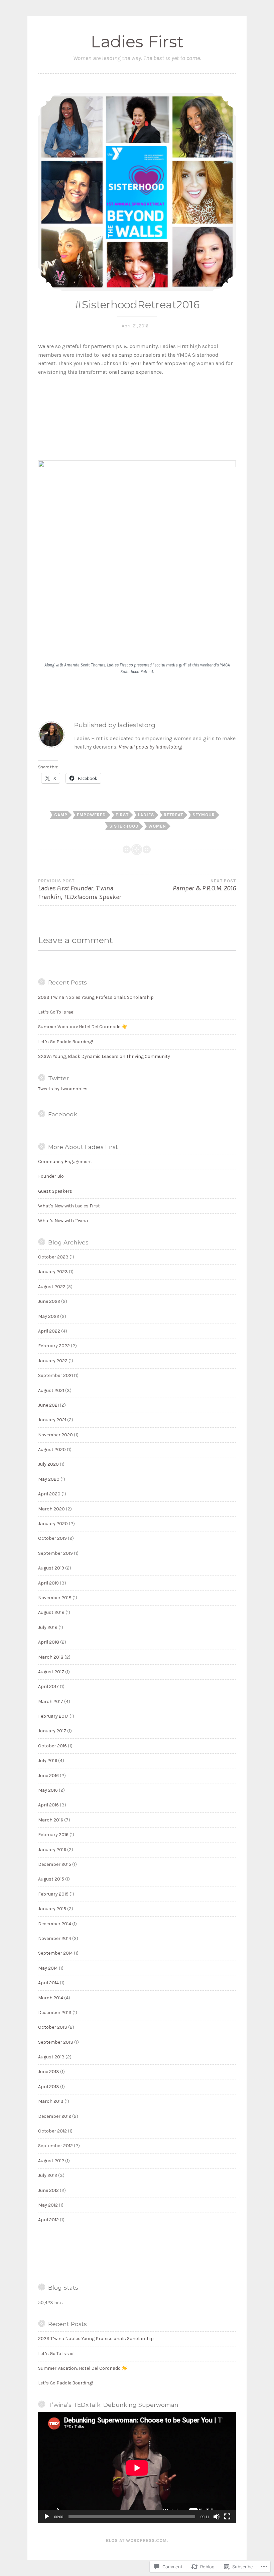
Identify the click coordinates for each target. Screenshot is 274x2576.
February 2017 (53, 1716)
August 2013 (51, 2057)
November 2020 (55, 1435)
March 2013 (51, 2101)
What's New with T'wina (63, 1221)
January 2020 (53, 1524)
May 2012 (48, 2205)
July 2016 (48, 1761)
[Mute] (217, 2517)
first (122, 815)
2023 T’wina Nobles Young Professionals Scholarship (96, 997)
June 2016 (48, 1776)
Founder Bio (51, 1176)
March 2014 (51, 1998)
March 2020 (51, 1509)
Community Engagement (65, 1162)
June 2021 (48, 1405)
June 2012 (48, 2190)
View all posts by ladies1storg (150, 747)
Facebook (63, 1114)
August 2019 (51, 1568)
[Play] (47, 2517)
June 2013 (49, 2072)
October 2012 (52, 2131)
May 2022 (49, 1316)
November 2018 (55, 1598)
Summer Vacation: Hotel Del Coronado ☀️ (83, 1027)
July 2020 (48, 1464)
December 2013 (55, 2013)
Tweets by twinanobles (63, 1089)
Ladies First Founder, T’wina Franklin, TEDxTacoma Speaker (80, 890)
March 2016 (51, 1820)
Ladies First (137, 42)
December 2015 (55, 1864)
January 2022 (53, 1361)
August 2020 (52, 1450)
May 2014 (48, 1968)
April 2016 (48, 1805)
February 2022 (54, 1346)
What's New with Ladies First (69, 1206)
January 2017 (52, 1731)
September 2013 (56, 2042)
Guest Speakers (55, 1191)
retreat (173, 815)
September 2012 (55, 2146)
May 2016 (48, 1790)
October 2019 (52, 1538)
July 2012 (48, 2175)
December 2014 (55, 1924)
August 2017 (51, 1672)
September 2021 (55, 1375)
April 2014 (48, 1983)
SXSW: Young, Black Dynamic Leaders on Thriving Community (104, 1056)
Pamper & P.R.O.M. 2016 (204, 885)
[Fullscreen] (227, 2517)
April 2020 (49, 1494)
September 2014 (55, 1953)
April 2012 (48, 2220)
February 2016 (53, 1835)
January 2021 (52, 1420)
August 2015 (51, 1879)
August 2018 (51, 1612)
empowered (91, 815)
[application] (137, 2468)
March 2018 (51, 1657)
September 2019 (55, 1553)
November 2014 (55, 1938)
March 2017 (51, 1701)
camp (61, 815)
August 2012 (51, 2161)
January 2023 (53, 1272)
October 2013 (53, 2027)
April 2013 (49, 2087)
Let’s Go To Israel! (57, 1012)
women (157, 826)
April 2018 (49, 1642)
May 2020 (49, 1479)
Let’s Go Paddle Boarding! (65, 1042)
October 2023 (53, 1257)
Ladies (146, 815)
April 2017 (48, 1686)
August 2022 (52, 1287)
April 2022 (49, 1331)
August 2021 (51, 1390)
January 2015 (52, 1909)
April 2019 (48, 1583)
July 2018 (48, 1627)
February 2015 (53, 1894)
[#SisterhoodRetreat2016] (137, 192)
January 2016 (52, 1850)
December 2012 (55, 2116)
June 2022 (49, 1301)
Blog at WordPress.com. (137, 2540)
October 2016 (52, 1746)
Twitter (58, 1078)
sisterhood (124, 826)
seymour (204, 815)
